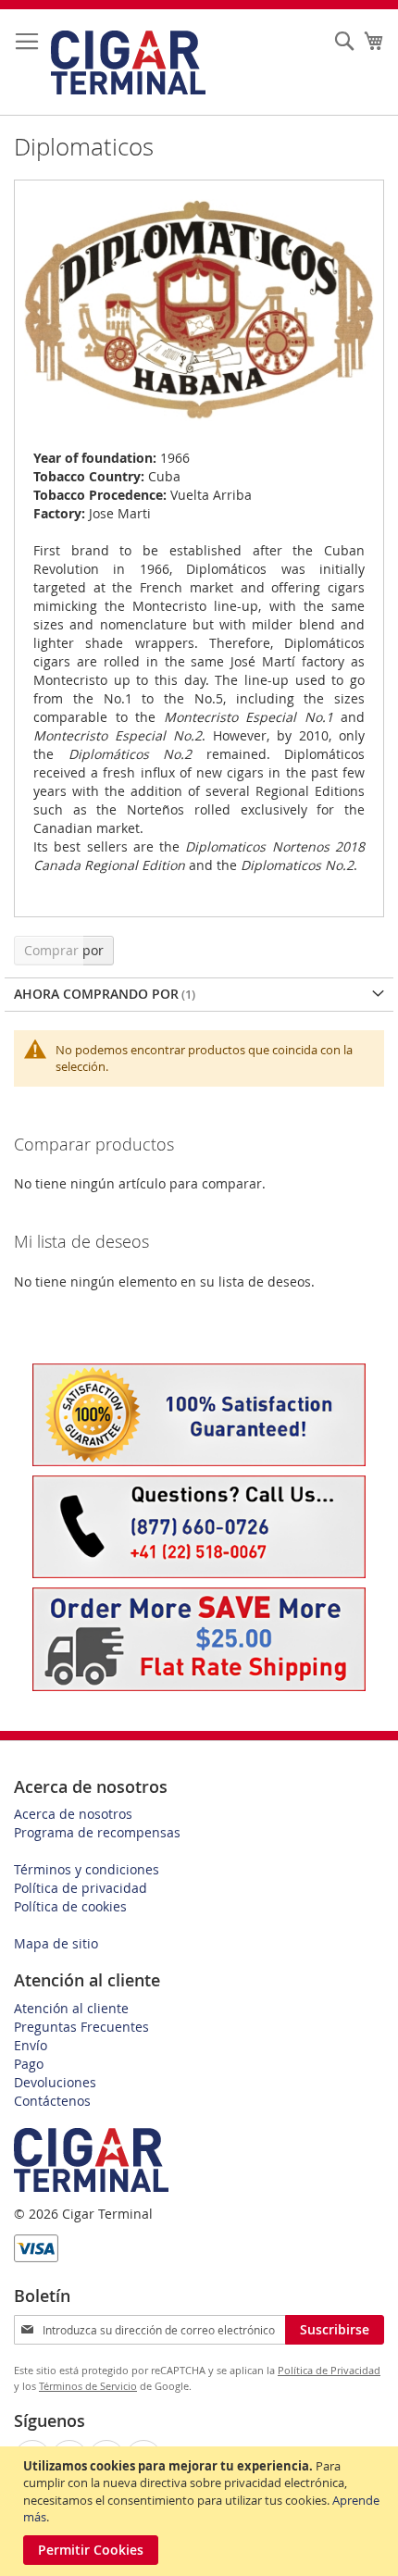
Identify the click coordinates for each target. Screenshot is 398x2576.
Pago (29, 2064)
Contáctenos (52, 2101)
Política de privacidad (81, 1888)
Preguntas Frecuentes (81, 2027)
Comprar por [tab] (64, 950)
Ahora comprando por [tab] (96, 994)
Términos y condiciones (87, 1869)
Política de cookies (70, 1906)
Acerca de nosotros (73, 1814)
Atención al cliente (71, 2008)
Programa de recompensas (97, 1832)
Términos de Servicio (88, 2386)
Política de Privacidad (329, 2370)
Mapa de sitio (56, 1943)
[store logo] (128, 62)
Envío (31, 2045)
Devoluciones (55, 2082)
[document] (201, 2511)
